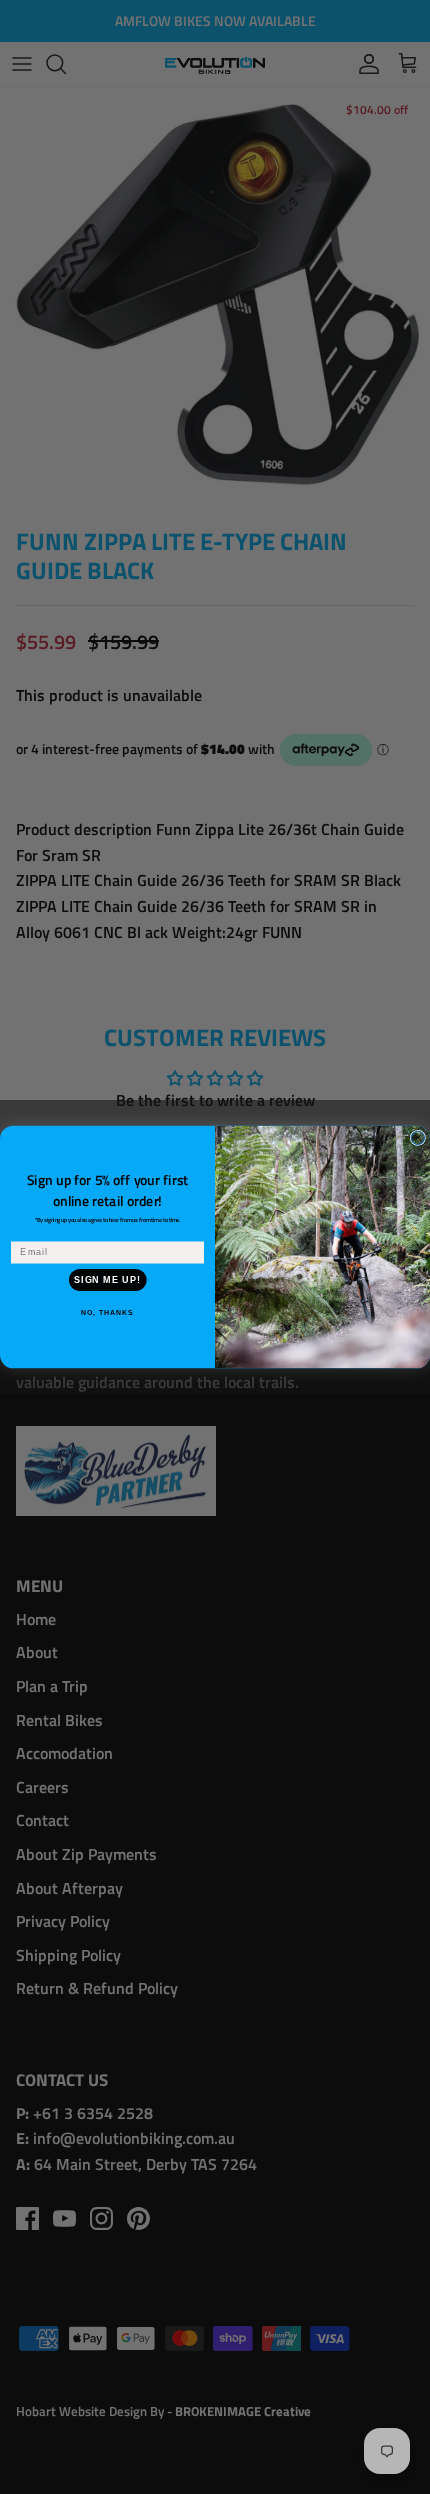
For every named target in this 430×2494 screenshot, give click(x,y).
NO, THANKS (107, 1313)
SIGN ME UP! (107, 1279)
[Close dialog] (417, 1137)
